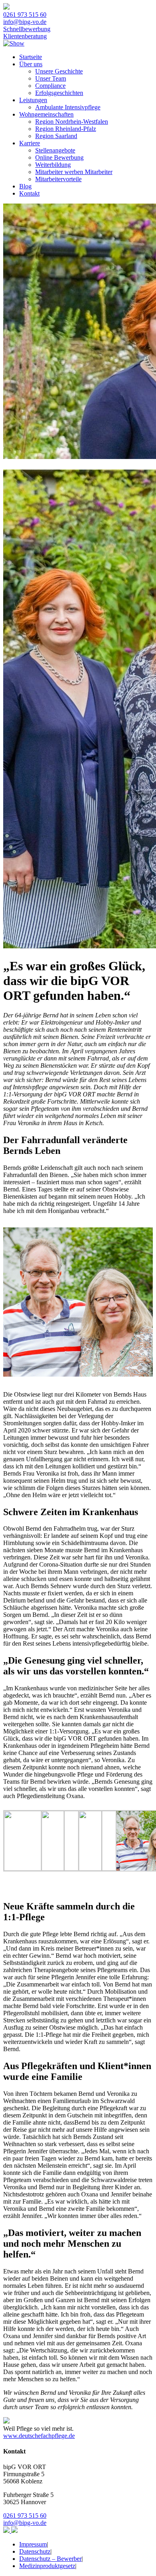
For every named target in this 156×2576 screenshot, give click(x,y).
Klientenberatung (25, 36)
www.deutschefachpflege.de (39, 2436)
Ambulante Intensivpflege (68, 107)
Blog (25, 186)
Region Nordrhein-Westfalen (72, 122)
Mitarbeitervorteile (58, 179)
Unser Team (51, 78)
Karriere (30, 143)
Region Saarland (56, 136)
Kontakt (29, 193)
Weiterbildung (53, 165)
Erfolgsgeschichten (59, 93)
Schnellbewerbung (27, 29)
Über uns (31, 64)
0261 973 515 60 (25, 15)
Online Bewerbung (59, 157)
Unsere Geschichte (59, 71)
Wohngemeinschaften (46, 114)
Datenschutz (35, 2551)
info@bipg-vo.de (25, 22)
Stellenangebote (55, 150)
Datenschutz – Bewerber (50, 2559)
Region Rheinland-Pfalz (66, 129)
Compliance (50, 86)
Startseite (31, 57)
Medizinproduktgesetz (47, 2566)
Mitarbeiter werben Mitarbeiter (74, 172)
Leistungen (33, 100)
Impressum (33, 2544)
